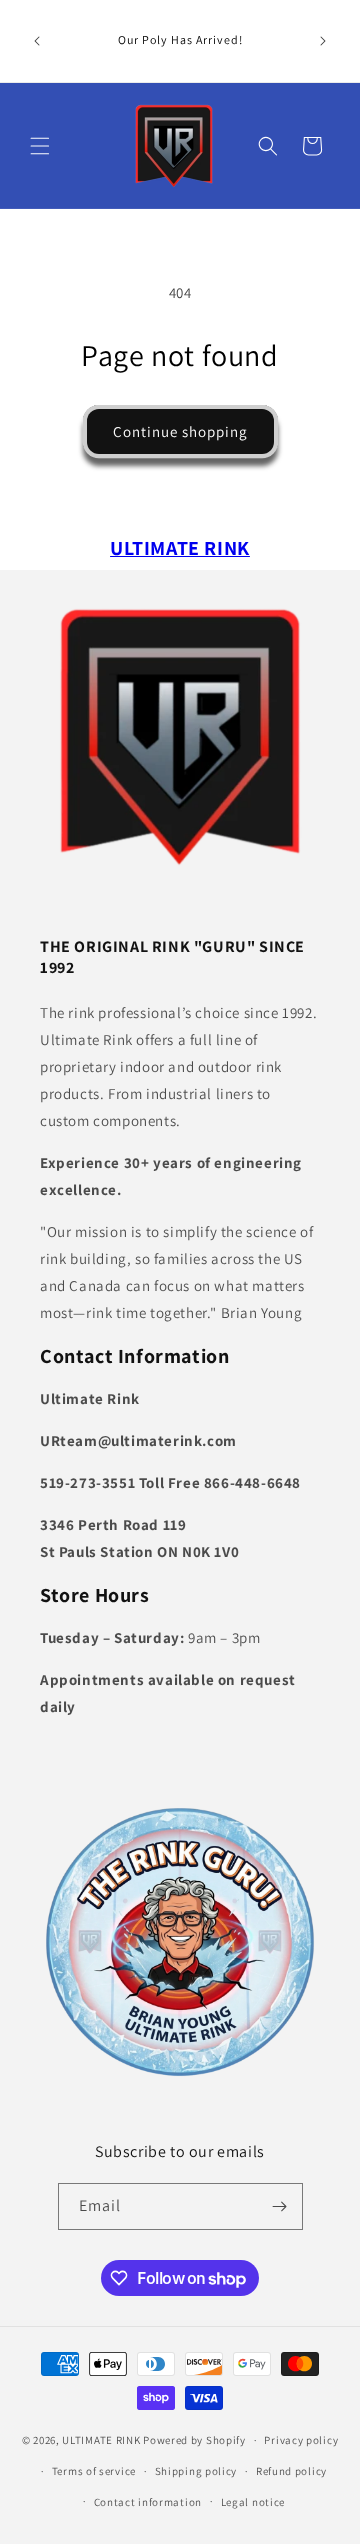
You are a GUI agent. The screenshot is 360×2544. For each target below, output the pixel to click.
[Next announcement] (323, 41)
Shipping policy (196, 2471)
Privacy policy (301, 2440)
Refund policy (291, 2471)
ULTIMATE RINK (101, 2440)
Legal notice (253, 2502)
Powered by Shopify (194, 2440)
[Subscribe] (280, 2206)
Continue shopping (180, 431)
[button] (40, 146)
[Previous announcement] (37, 41)
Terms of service (94, 2471)
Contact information (148, 2502)
